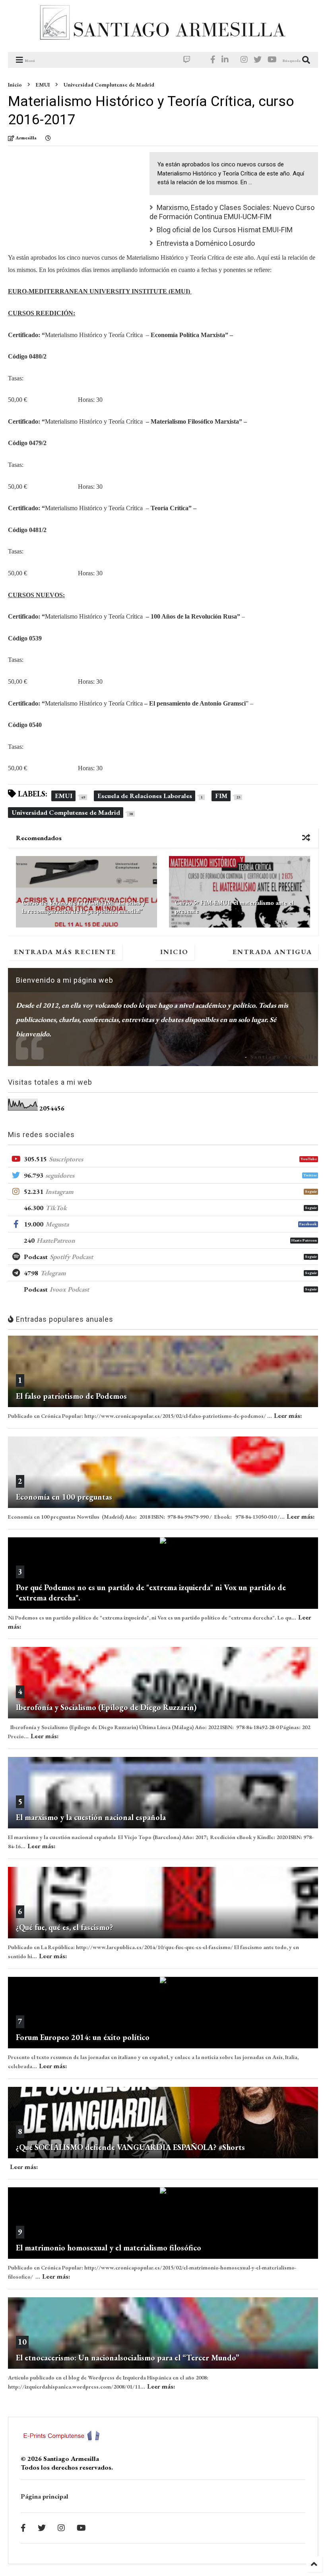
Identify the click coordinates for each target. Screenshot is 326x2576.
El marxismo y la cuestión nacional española (91, 1817)
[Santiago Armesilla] (163, 42)
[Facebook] (213, 60)
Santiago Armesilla (284, 1057)
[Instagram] (244, 60)
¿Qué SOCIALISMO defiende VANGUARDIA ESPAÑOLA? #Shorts (130, 2147)
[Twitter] (258, 60)
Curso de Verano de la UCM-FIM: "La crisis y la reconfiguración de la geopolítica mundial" (84, 907)
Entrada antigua (272, 952)
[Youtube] (272, 60)
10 (22, 2342)
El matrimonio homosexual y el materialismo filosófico (109, 2248)
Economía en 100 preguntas (64, 1497)
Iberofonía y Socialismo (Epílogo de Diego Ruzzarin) (106, 1707)
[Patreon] (200, 60)
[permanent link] (48, 138)
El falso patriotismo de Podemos (71, 1396)
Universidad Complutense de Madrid (109, 85)
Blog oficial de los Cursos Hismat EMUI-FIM (225, 230)
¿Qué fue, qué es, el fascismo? (64, 1927)
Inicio (15, 85)
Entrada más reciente (65, 952)
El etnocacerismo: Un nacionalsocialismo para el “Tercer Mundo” (128, 2358)
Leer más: (288, 1415)
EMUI (43, 85)
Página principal (45, 2496)
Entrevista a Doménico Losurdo (206, 243)
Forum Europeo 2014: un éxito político (83, 2037)
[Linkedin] (225, 60)
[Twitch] (187, 60)
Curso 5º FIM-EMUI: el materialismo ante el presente (234, 907)
